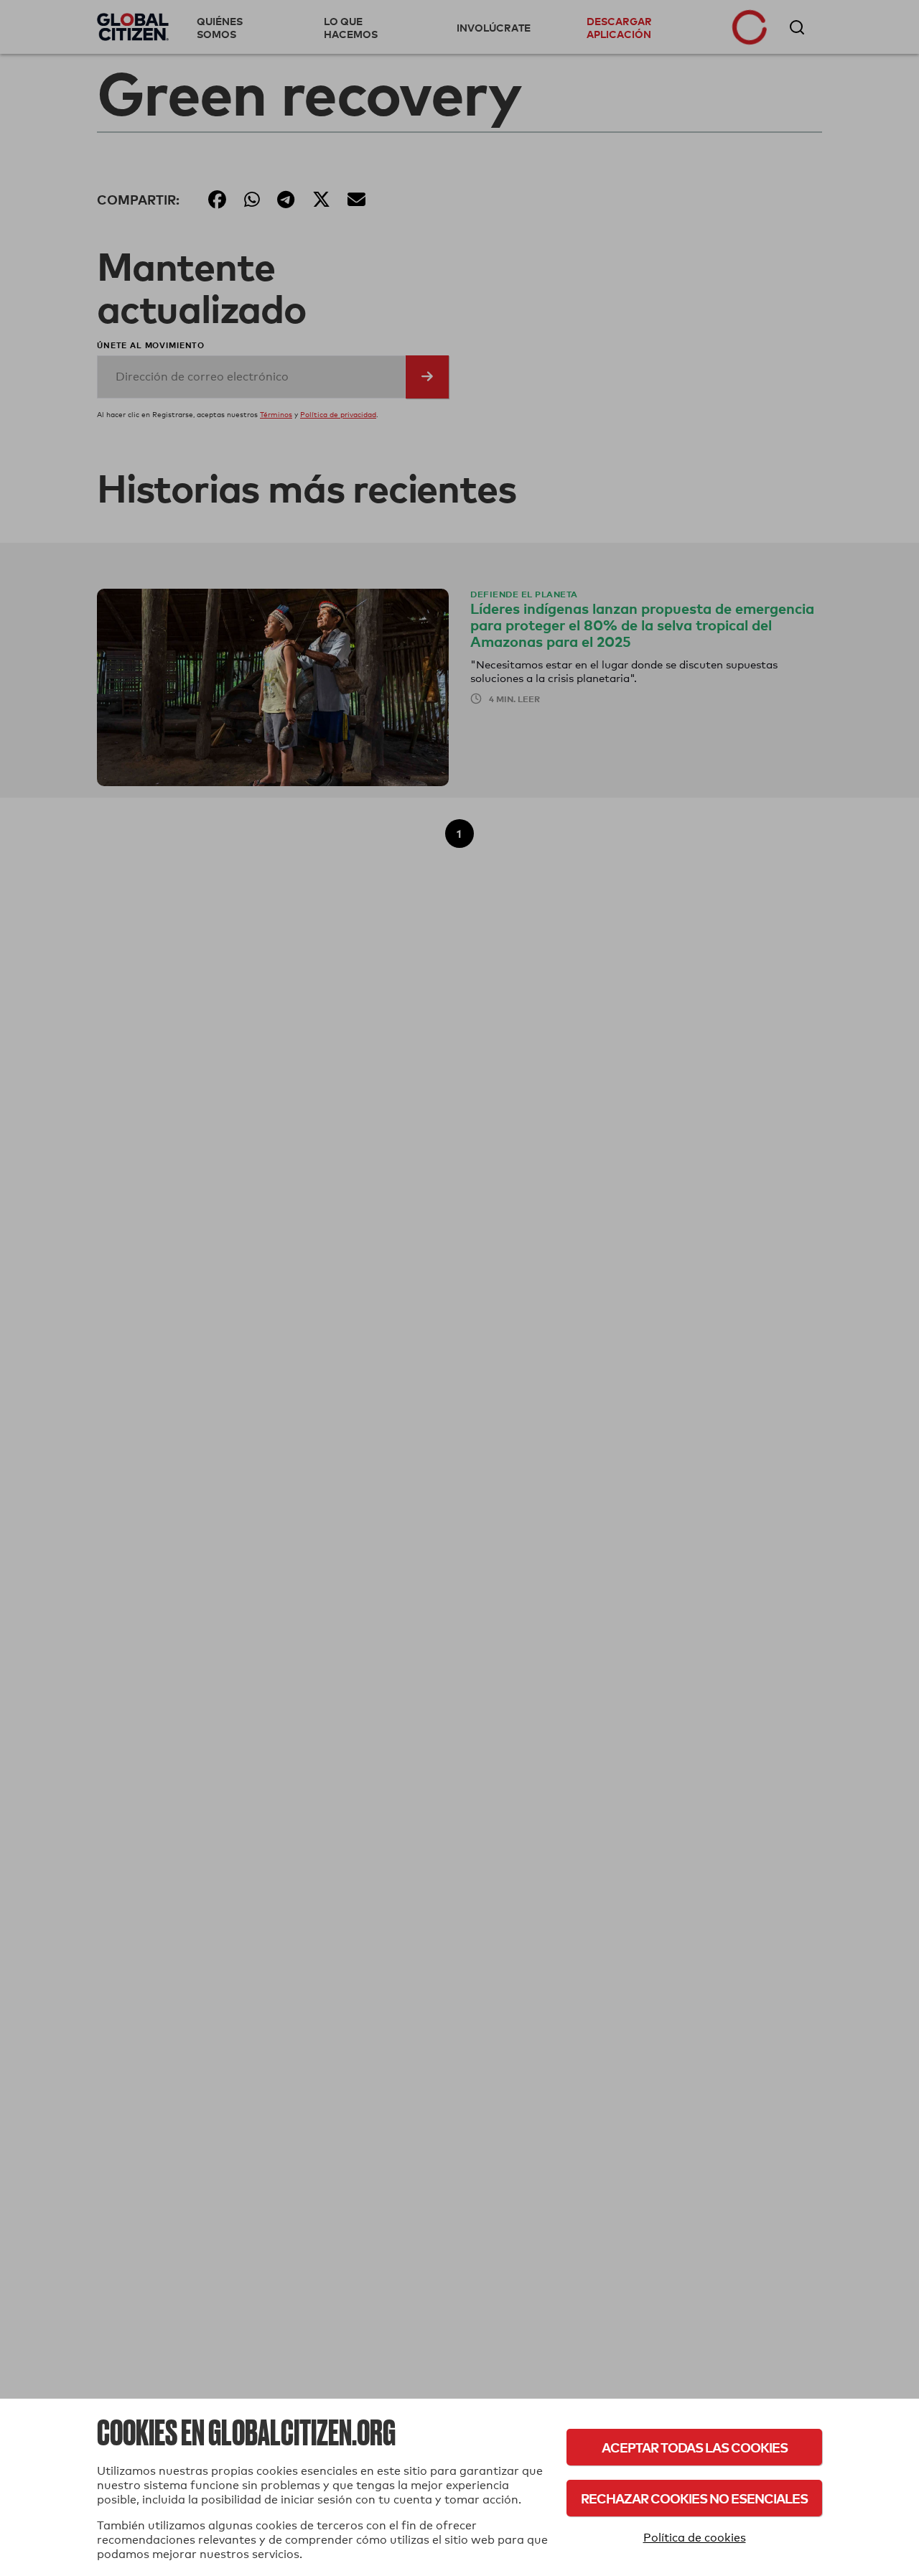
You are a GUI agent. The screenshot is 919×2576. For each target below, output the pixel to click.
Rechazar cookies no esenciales (694, 2498)
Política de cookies (695, 2538)
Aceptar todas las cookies (695, 2447)
